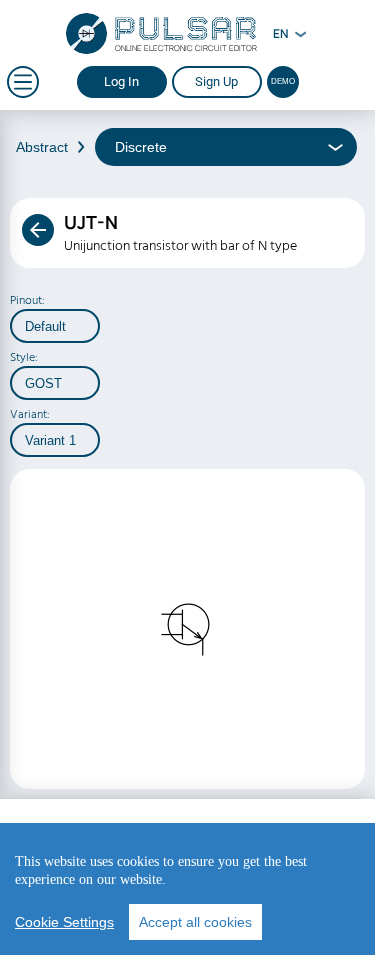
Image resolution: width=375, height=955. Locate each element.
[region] (187, 889)
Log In (121, 81)
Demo (283, 81)
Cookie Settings (64, 922)
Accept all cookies (195, 922)
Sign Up (216, 81)
